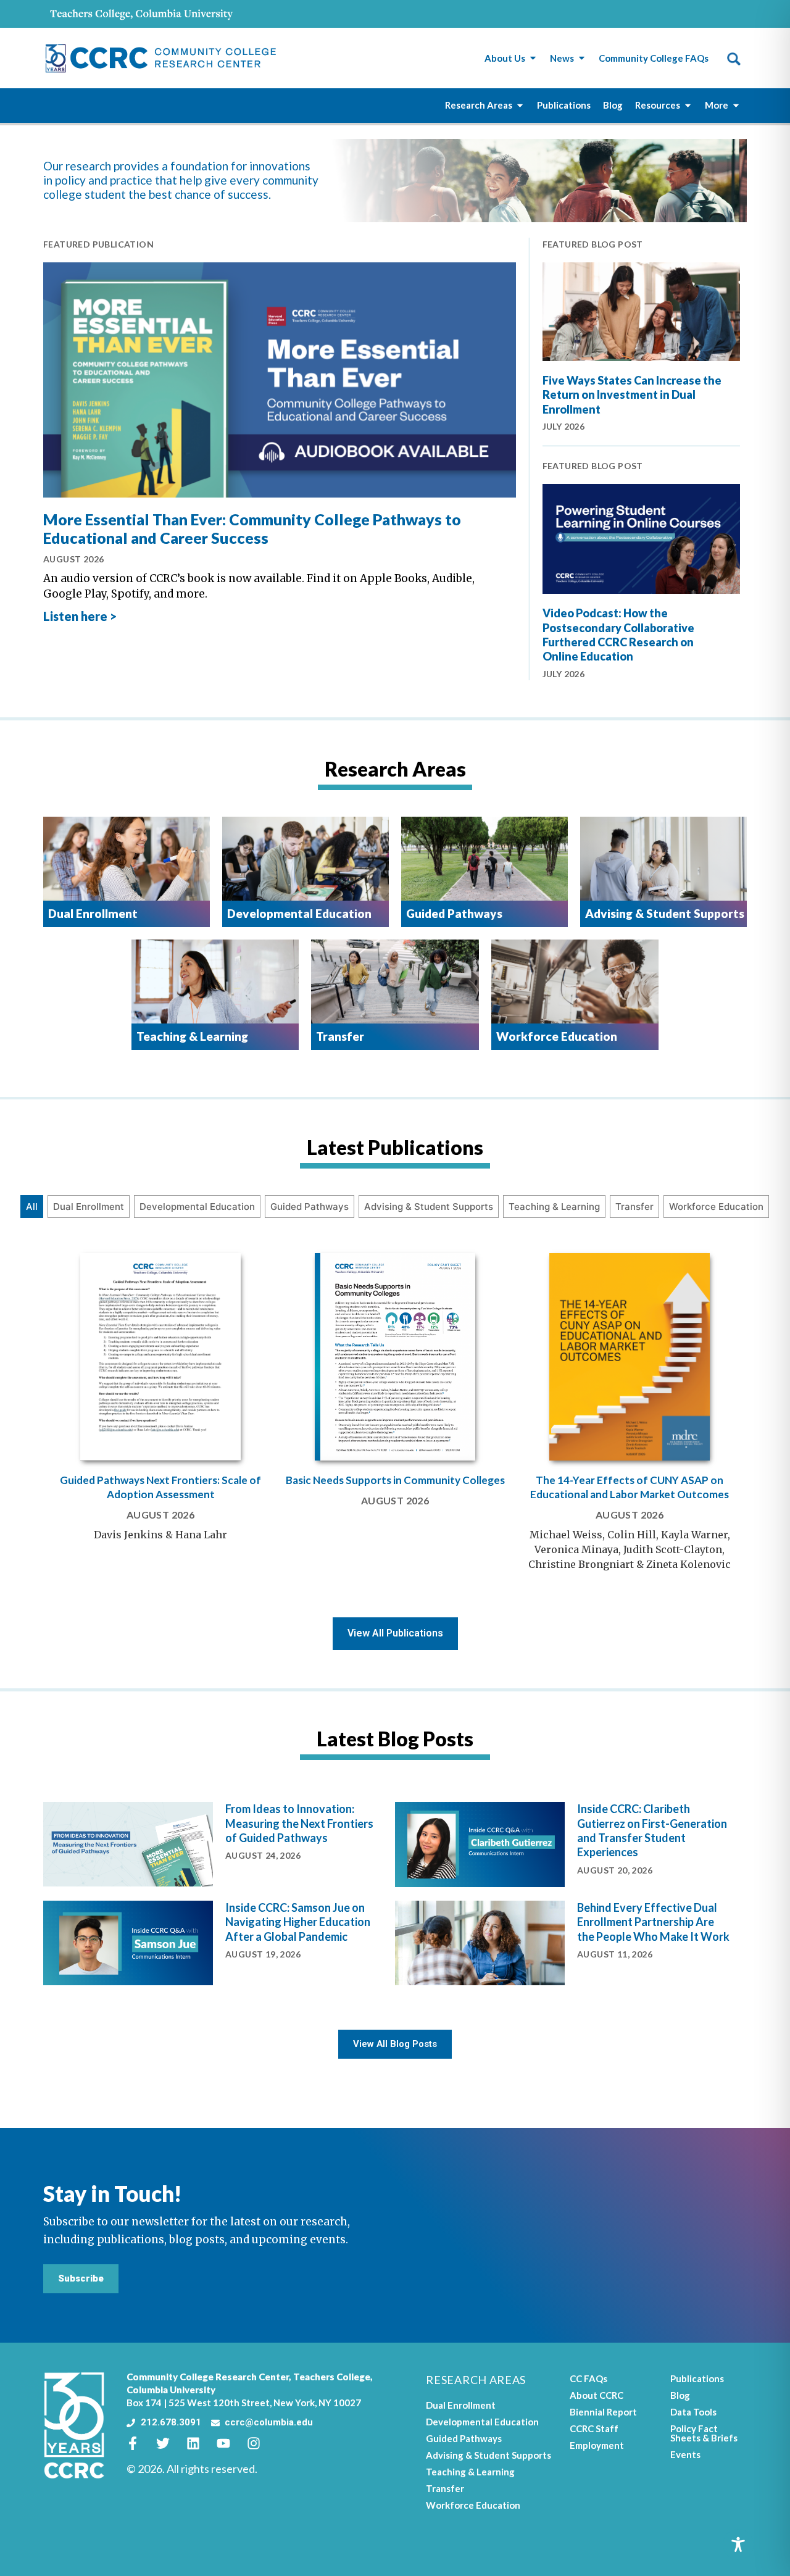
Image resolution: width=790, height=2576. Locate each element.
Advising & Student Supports (429, 1207)
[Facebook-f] (139, 2443)
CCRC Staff (594, 2428)
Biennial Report (603, 2412)
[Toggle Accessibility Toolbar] (738, 2545)
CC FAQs (588, 2378)
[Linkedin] (200, 2443)
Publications (697, 2378)
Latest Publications (395, 1147)
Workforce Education (716, 1207)
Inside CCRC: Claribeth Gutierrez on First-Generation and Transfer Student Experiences (652, 1830)
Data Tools (693, 2412)
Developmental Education (197, 1207)
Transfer (634, 1207)
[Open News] (582, 58)
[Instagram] (260, 2443)
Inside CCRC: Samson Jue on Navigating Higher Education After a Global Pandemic (298, 1922)
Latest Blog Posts (395, 1739)
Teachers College (332, 2377)
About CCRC (597, 2395)
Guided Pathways (310, 1207)
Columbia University (171, 2390)
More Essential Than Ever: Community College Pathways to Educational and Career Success (252, 528)
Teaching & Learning (554, 1207)
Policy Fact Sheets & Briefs (704, 2433)
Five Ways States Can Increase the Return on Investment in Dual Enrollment (632, 395)
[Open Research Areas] (520, 105)
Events (685, 2454)
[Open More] (736, 105)
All (32, 1207)
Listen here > (80, 616)
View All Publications (395, 1633)
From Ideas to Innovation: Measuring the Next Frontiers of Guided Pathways (299, 1823)
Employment (597, 2445)
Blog (680, 2395)
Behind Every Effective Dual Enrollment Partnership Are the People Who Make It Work (653, 1922)
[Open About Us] (533, 58)
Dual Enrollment (89, 1207)
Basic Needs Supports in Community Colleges (395, 1480)
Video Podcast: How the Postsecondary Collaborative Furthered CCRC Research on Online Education (618, 635)
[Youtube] (230, 2443)
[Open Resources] (688, 105)
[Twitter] (170, 2443)
